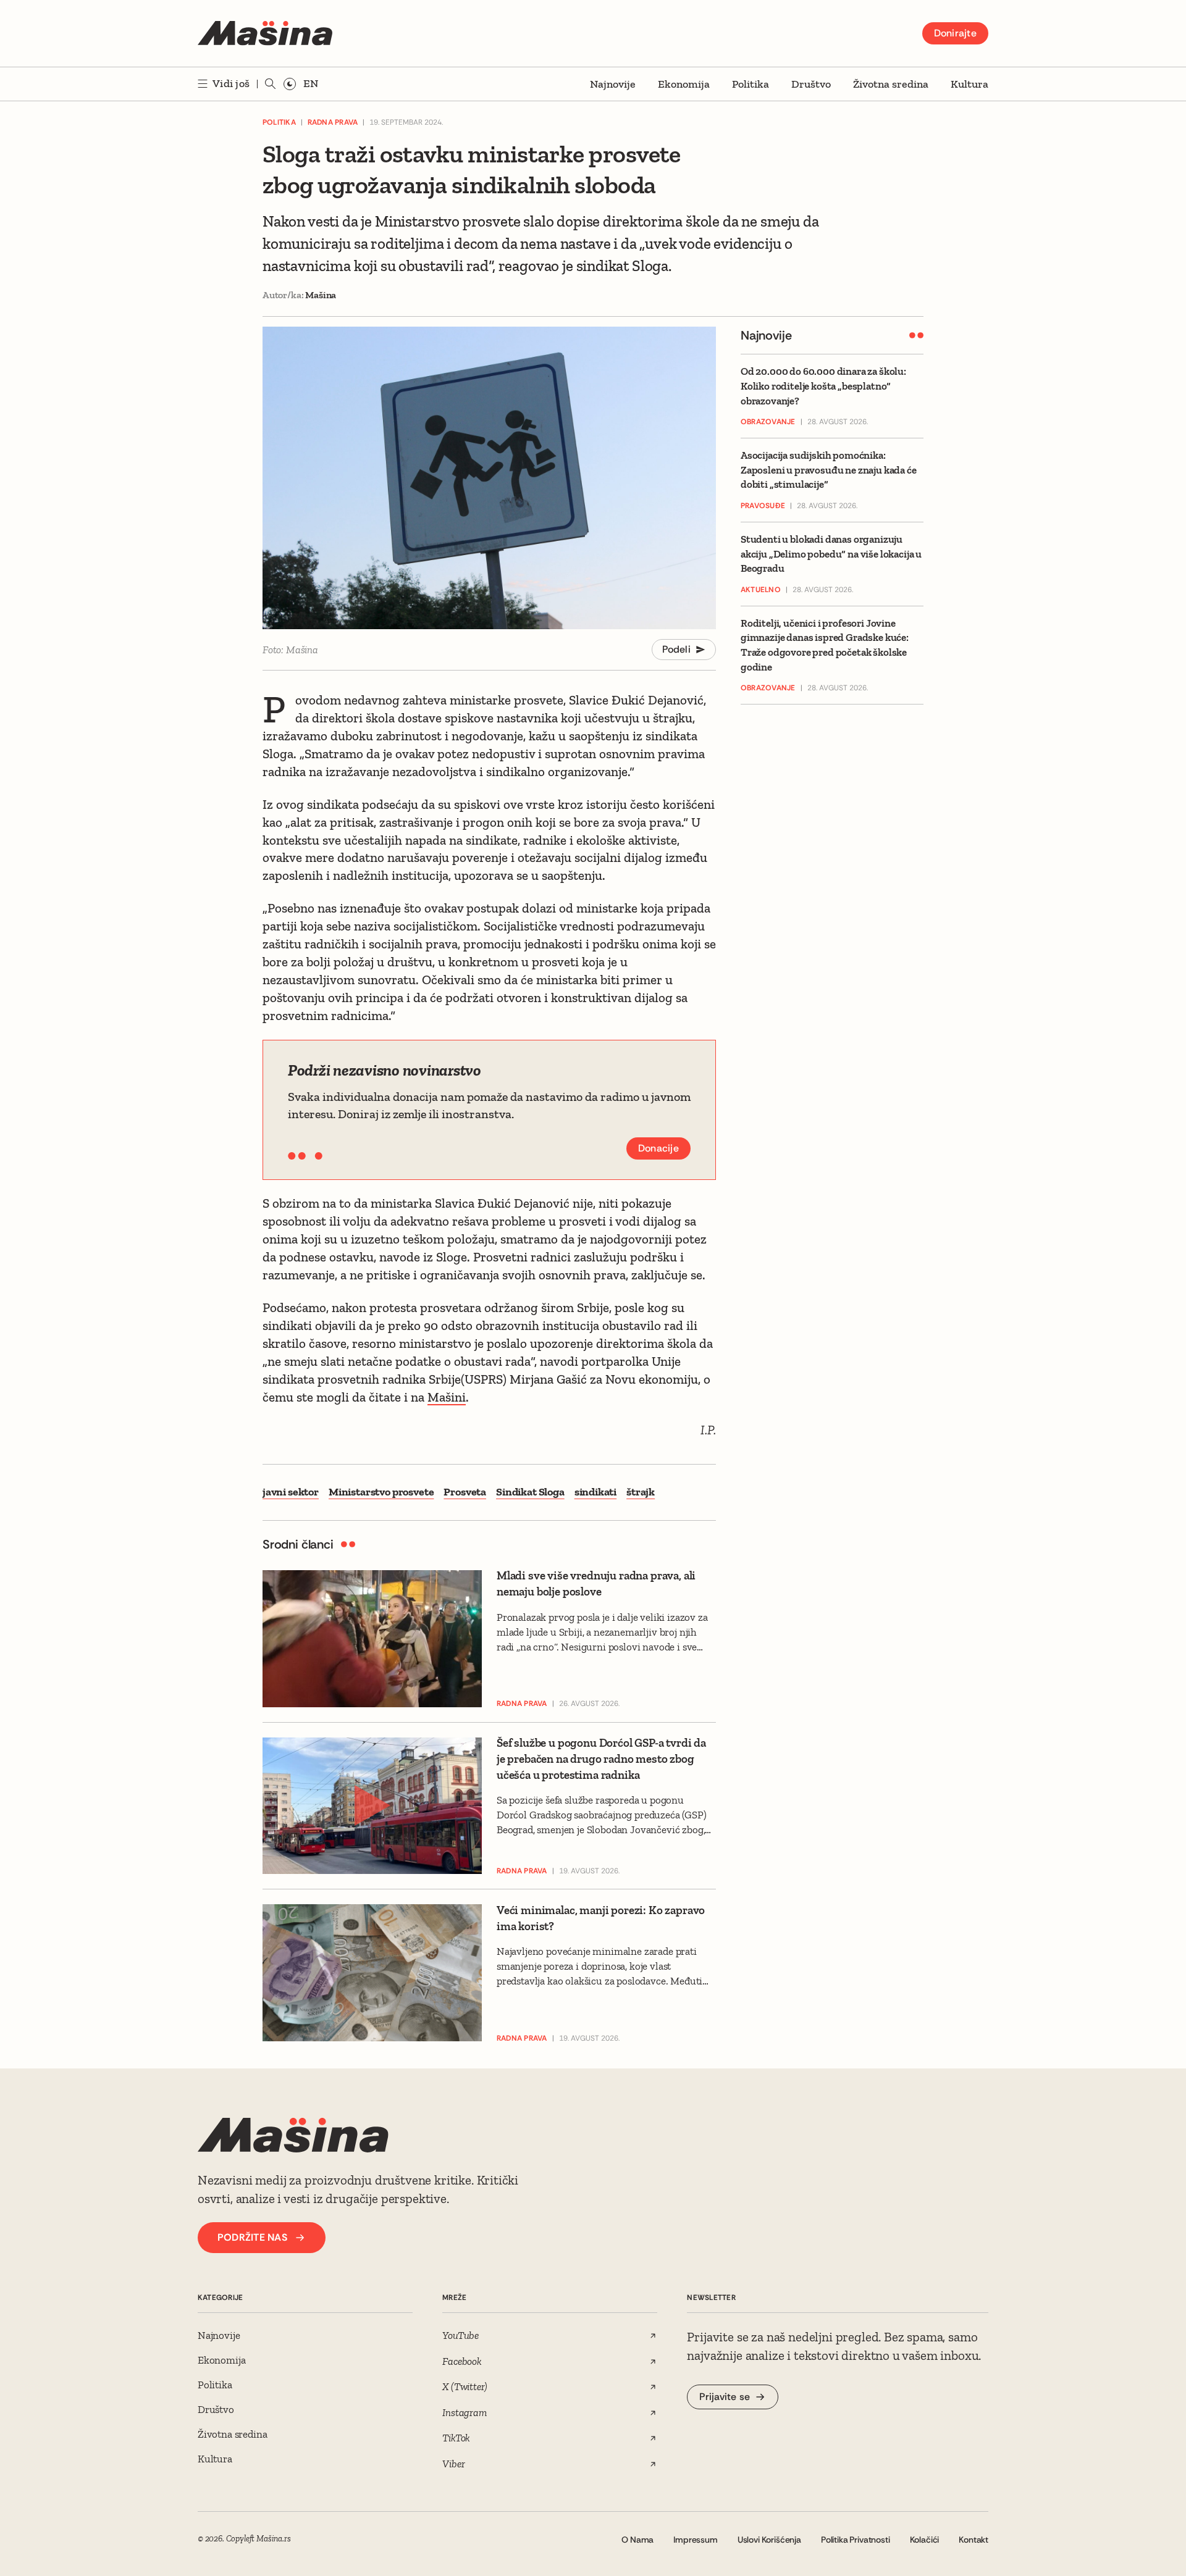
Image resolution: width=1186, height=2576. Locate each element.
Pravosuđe (763, 506)
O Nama (637, 2540)
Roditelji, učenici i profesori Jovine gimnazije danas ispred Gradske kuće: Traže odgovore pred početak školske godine (825, 645)
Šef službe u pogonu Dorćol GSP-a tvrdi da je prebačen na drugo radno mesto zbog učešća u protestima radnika (601, 1758)
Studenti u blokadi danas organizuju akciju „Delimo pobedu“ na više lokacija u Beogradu (831, 554)
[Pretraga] (271, 84)
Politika (751, 84)
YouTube (461, 2335)
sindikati (595, 1492)
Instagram (464, 2412)
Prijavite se (725, 2397)
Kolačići (925, 2540)
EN (311, 83)
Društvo (811, 84)
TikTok (456, 2438)
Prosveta (465, 1492)
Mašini (447, 1397)
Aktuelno (761, 590)
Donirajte (955, 33)
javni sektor (291, 1492)
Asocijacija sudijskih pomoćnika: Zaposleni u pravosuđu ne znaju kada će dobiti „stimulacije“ (829, 470)
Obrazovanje (768, 422)
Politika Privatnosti (856, 2540)
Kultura (969, 84)
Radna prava (333, 122)
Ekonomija (684, 84)
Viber (453, 2464)
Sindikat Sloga (530, 1492)
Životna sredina (891, 84)
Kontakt (974, 2540)
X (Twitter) (465, 2386)
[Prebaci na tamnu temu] (290, 84)
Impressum (695, 2540)
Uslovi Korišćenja (769, 2540)
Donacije (658, 1148)
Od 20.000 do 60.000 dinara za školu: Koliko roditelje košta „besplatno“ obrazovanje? (823, 386)
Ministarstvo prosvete (381, 1492)
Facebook (462, 2361)
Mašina (321, 295)
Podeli (677, 649)
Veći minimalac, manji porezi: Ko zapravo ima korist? (601, 1918)
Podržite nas (252, 2237)
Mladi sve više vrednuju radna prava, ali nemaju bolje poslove (596, 1583)
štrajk (641, 1492)
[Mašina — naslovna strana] (265, 33)
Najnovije (613, 84)
